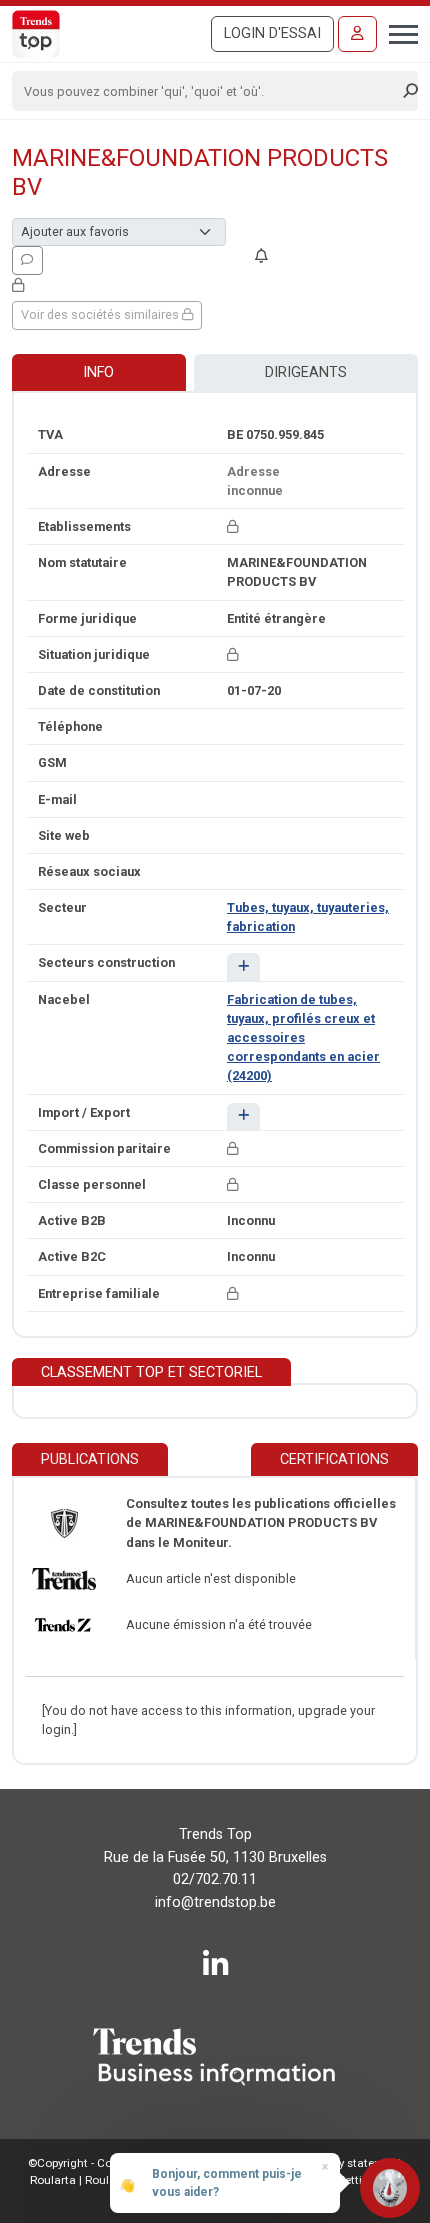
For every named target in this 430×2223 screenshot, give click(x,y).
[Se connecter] (357, 34)
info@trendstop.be (215, 1902)
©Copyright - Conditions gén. (105, 2163)
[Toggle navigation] (397, 32)
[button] (243, 966)
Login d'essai (272, 33)
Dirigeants (306, 372)
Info (98, 372)
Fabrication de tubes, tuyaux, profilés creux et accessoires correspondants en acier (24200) (303, 1038)
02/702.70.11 (215, 1879)
